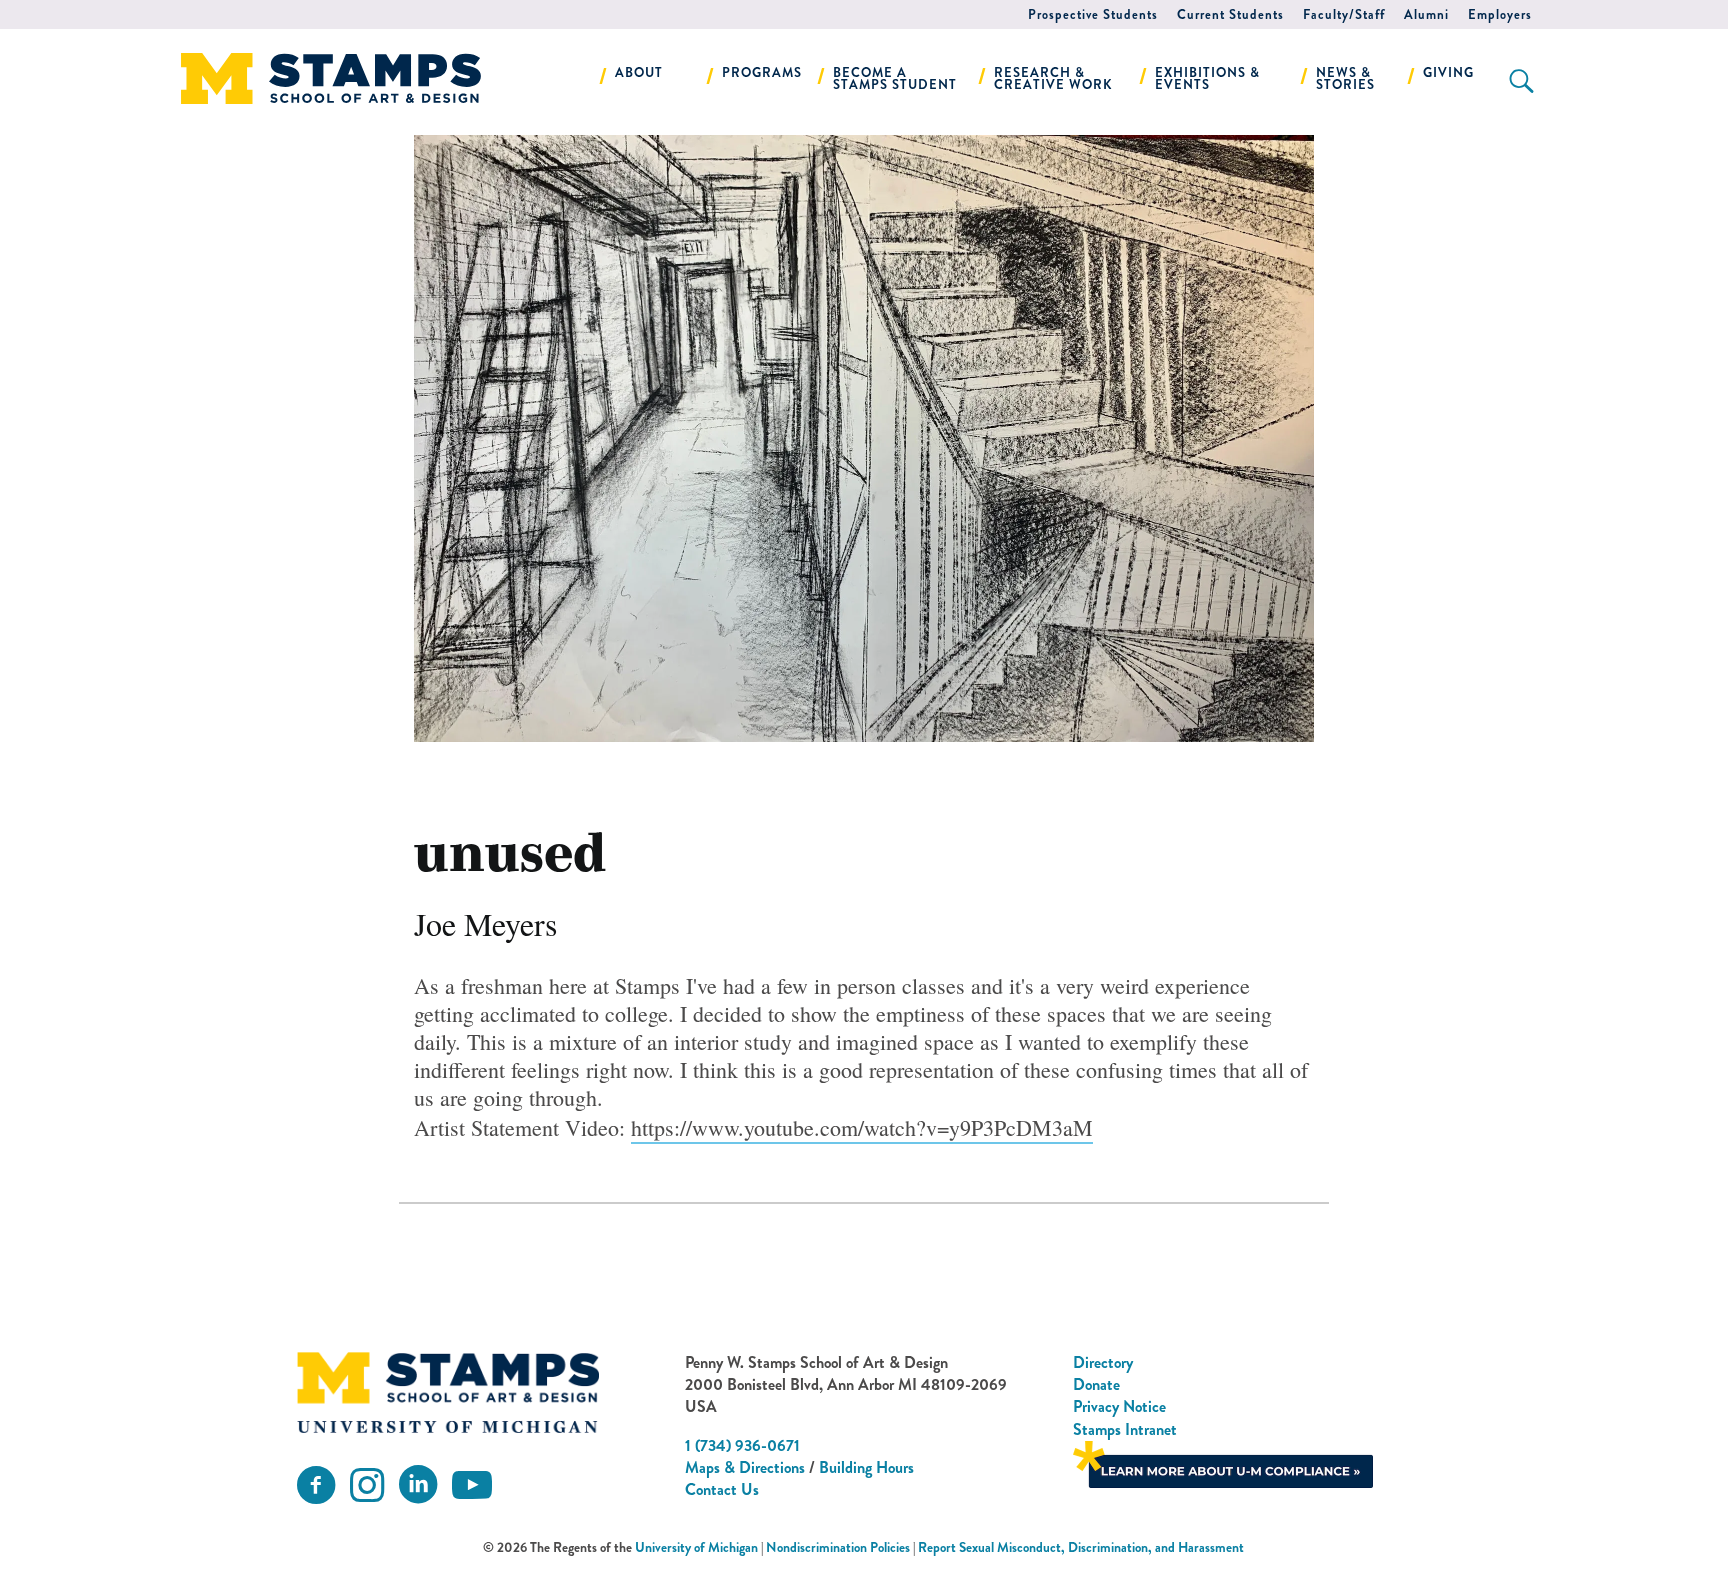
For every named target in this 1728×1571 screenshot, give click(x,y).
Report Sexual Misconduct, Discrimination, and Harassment (1081, 1547)
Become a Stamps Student (895, 78)
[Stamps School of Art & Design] (448, 1393)
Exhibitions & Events (1207, 78)
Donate (1096, 1384)
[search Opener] (1521, 81)
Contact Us (722, 1489)
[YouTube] (472, 1485)
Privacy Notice (1119, 1406)
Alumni (1426, 14)
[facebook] (316, 1485)
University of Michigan (696, 1547)
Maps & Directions (745, 1467)
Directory (1103, 1362)
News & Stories (1345, 78)
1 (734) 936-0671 (742, 1445)
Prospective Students (1093, 14)
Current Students (1230, 14)
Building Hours (866, 1467)
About (639, 72)
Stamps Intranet (1125, 1429)
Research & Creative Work (1053, 78)
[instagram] (367, 1485)
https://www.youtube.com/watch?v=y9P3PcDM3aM (862, 1127)
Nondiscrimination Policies (838, 1547)
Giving (1448, 72)
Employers (1500, 14)
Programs (762, 72)
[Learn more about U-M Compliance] (1223, 1462)
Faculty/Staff (1344, 14)
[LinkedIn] (418, 1485)
